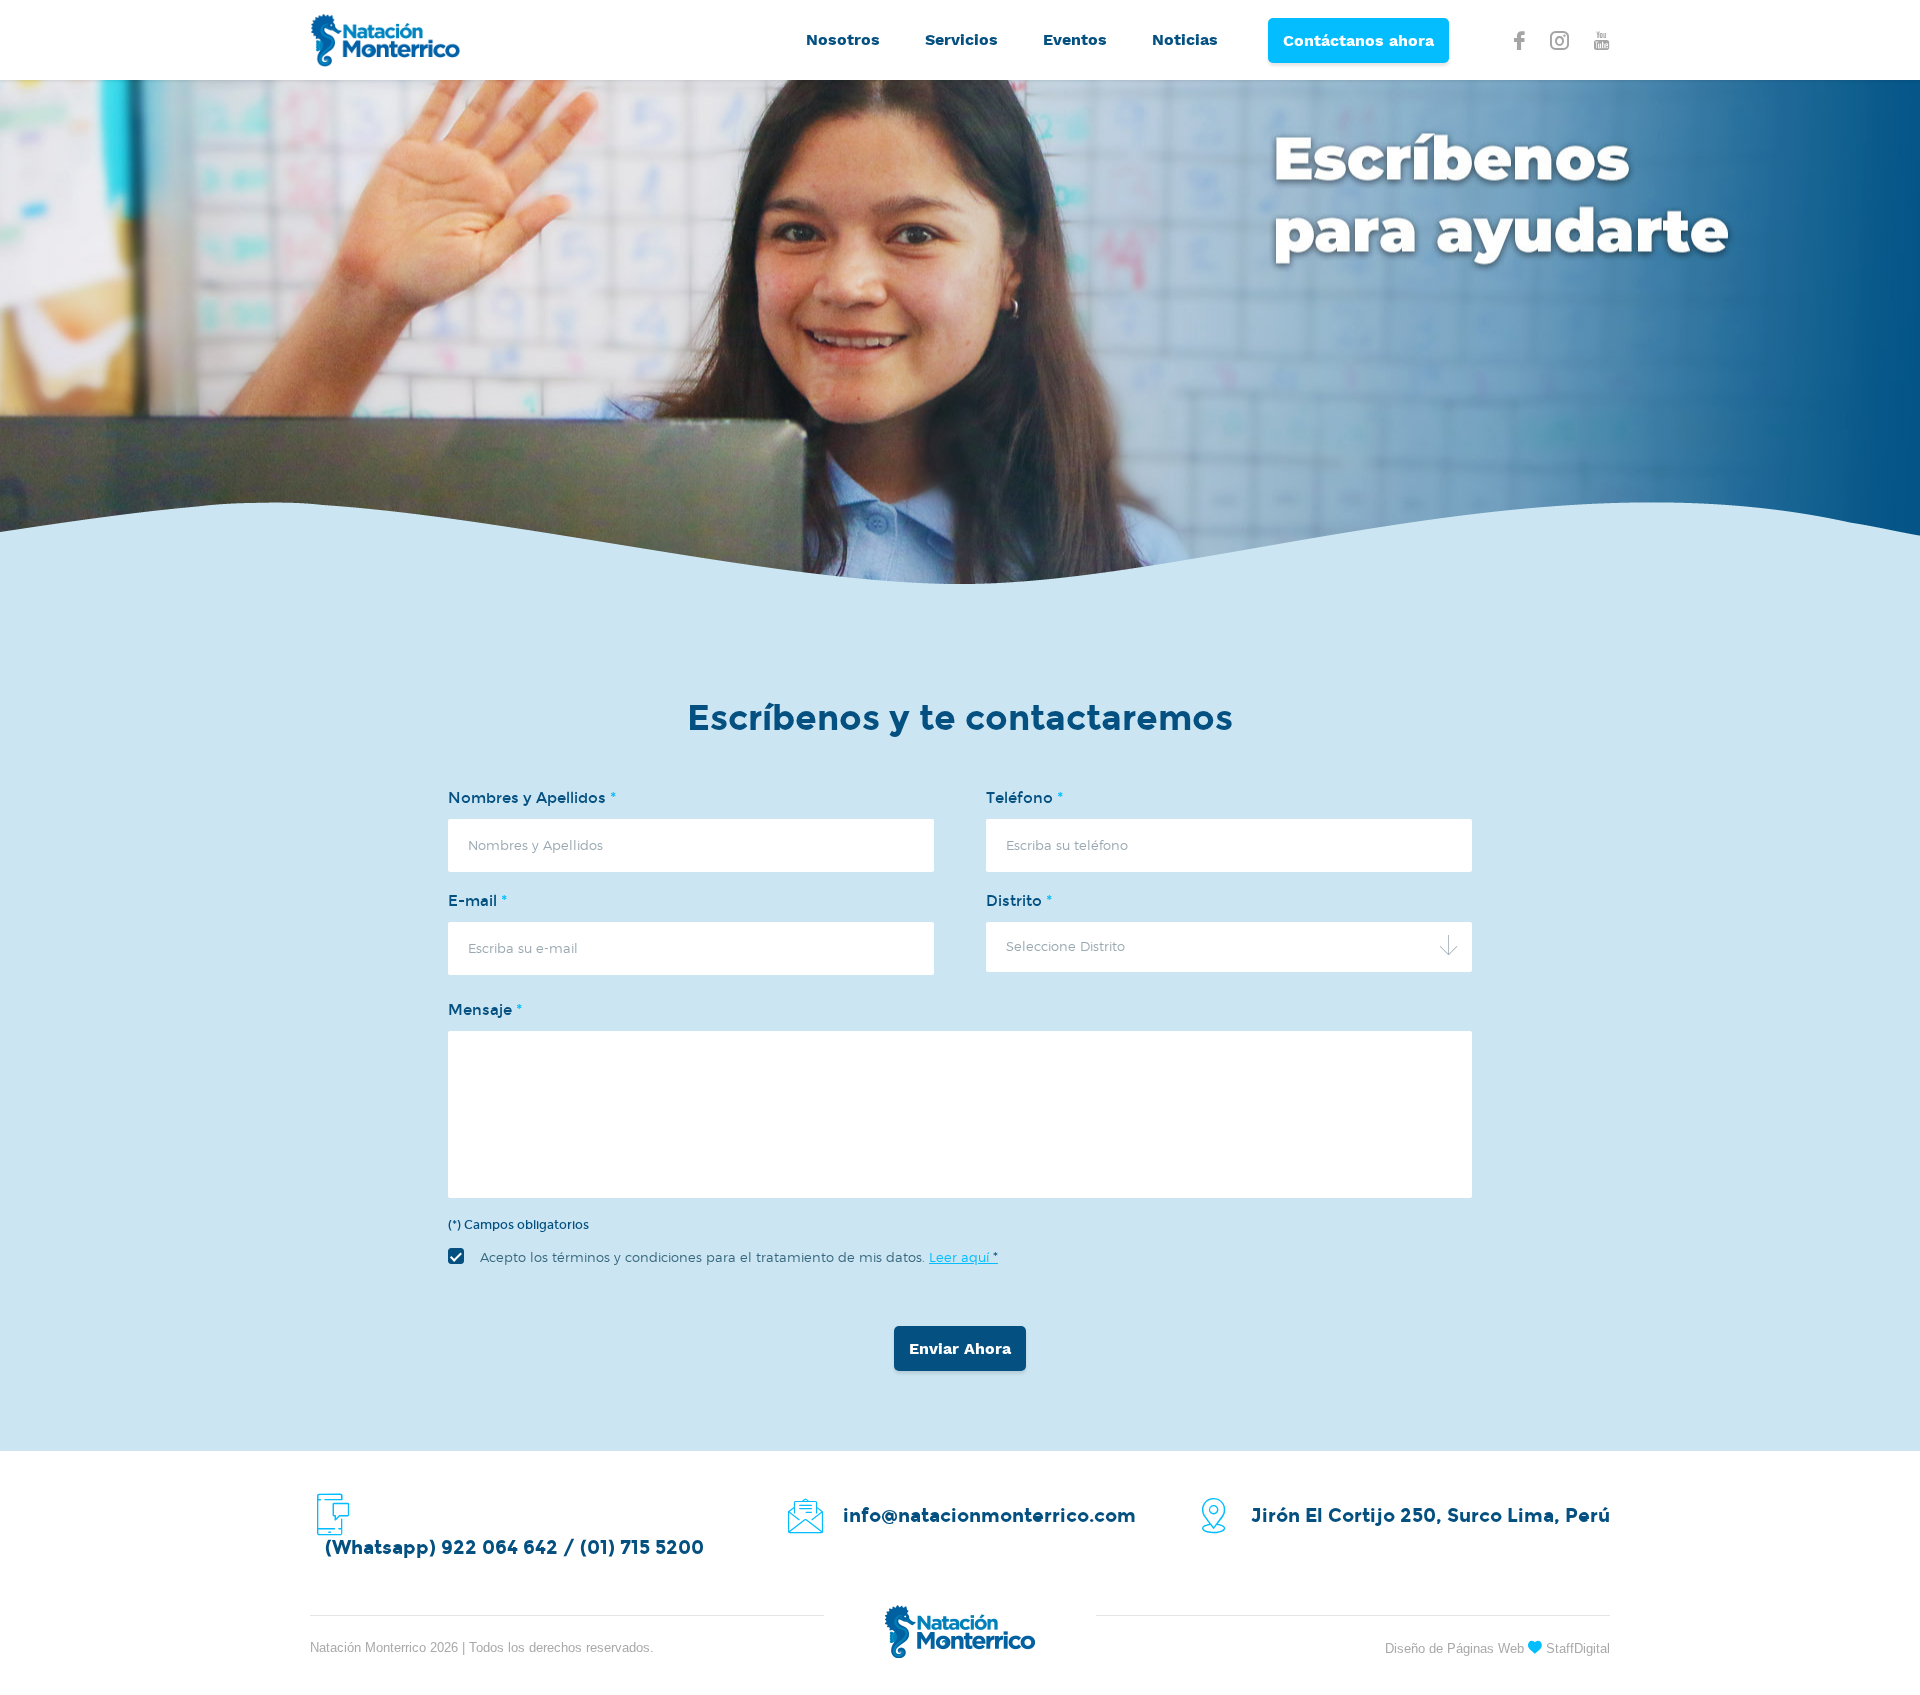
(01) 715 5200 (642, 1547)
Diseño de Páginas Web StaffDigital (1497, 1648)
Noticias (1185, 39)
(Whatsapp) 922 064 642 (441, 1547)
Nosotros (843, 39)
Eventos (1075, 39)
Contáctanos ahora (1358, 40)
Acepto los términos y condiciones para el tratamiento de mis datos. (739, 1257)
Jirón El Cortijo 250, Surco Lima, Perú (1430, 1515)
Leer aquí (963, 1257)
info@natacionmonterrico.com (989, 1515)
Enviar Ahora (960, 1348)
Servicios (961, 39)
